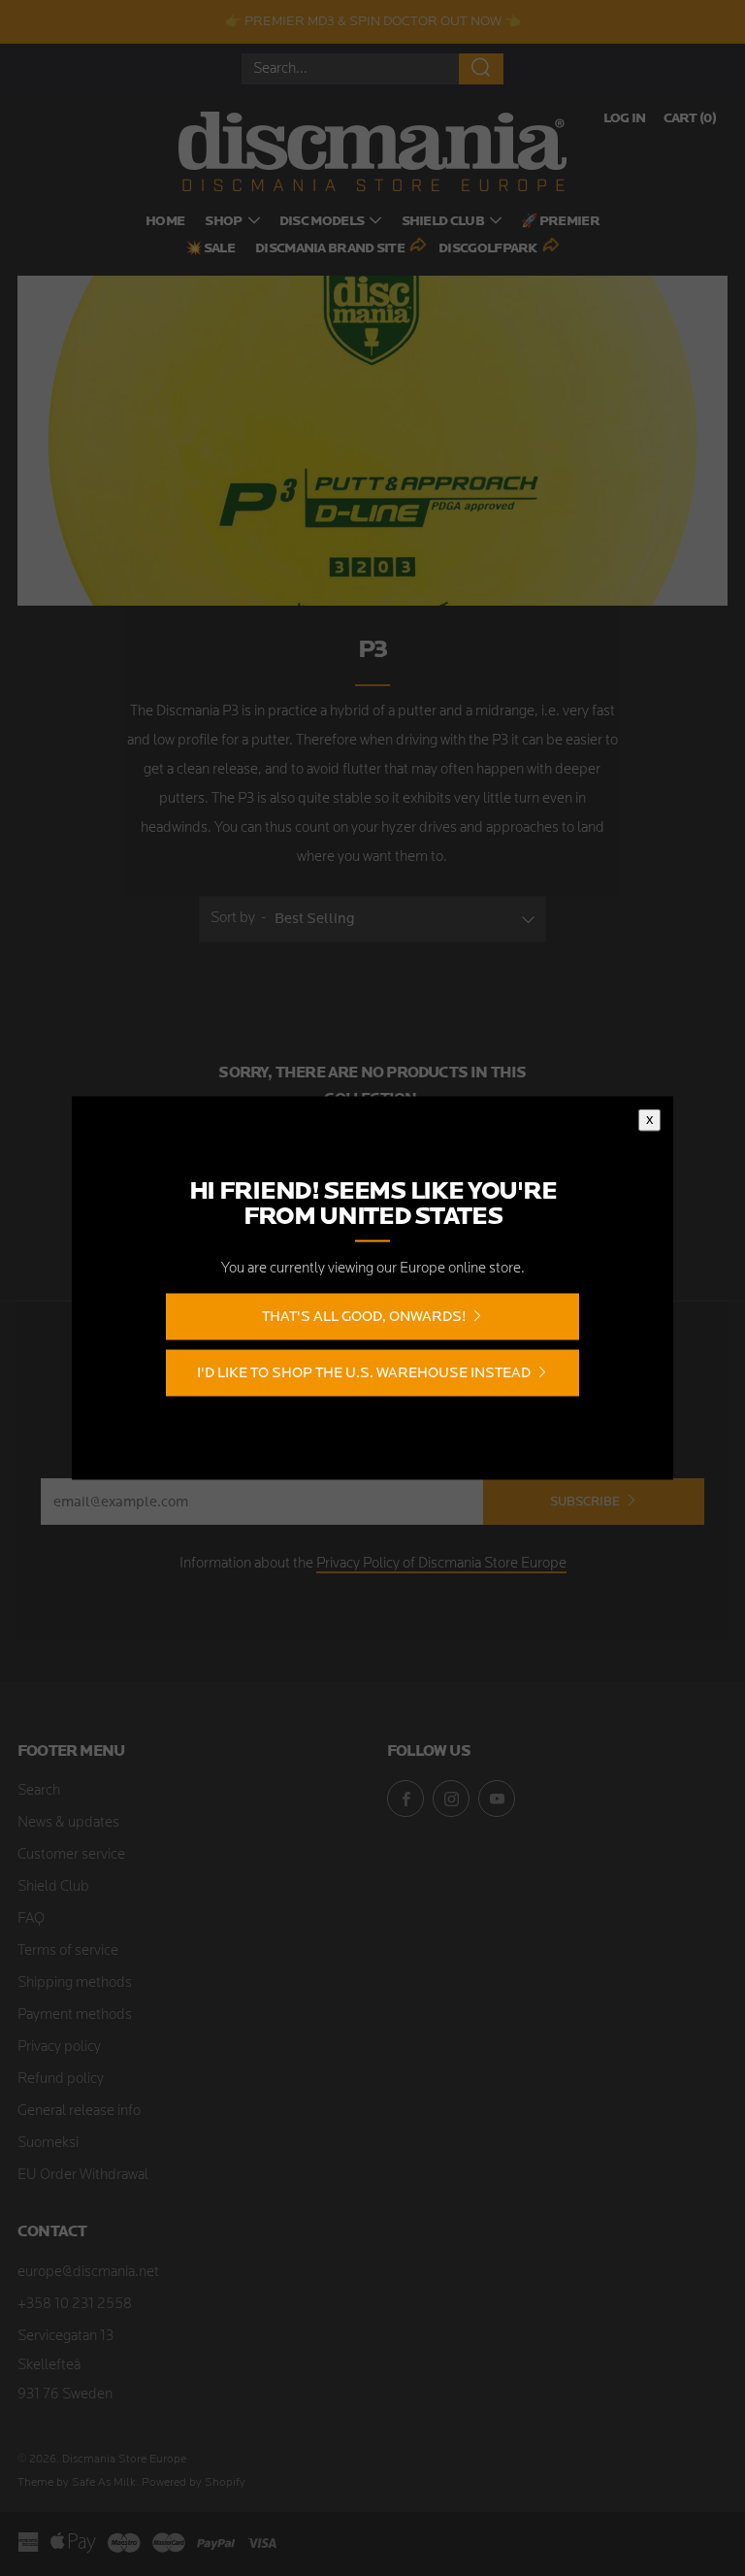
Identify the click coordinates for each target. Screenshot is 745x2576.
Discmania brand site (330, 249)
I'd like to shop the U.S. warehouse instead (364, 1373)
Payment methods (75, 2015)
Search (39, 1791)
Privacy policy (59, 2048)
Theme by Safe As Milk (77, 2483)
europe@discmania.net (88, 2273)
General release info (79, 2112)
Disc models (322, 222)
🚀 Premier (560, 222)
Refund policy (61, 2080)
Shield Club (443, 222)
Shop (223, 222)
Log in (625, 119)
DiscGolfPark (488, 249)
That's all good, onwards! (364, 1317)
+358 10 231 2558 (75, 2305)
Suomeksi (48, 2144)
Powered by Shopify (194, 2483)
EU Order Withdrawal (83, 2176)
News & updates (68, 1823)
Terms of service (68, 1951)
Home (165, 222)
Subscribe (585, 1501)
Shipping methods (75, 1983)
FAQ (31, 1919)
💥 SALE (210, 249)
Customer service (71, 1855)
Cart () (690, 119)
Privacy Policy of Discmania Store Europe (441, 1564)
